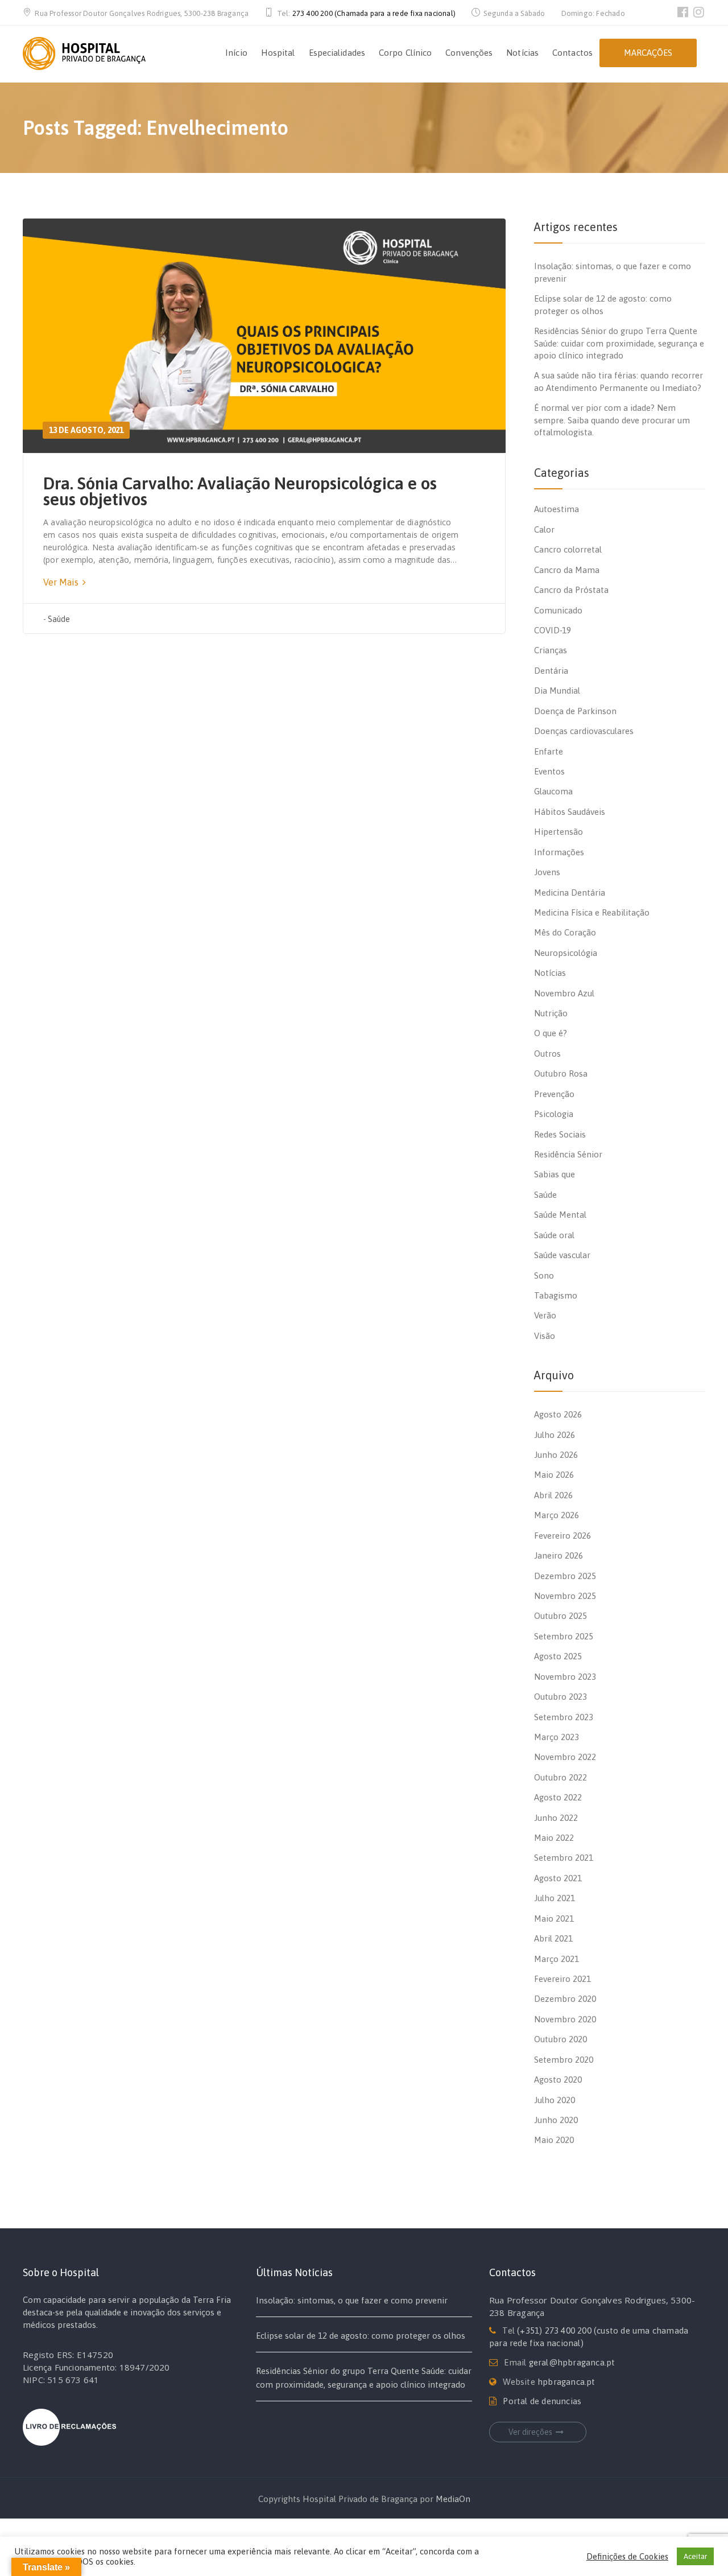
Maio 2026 (554, 1475)
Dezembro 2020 (565, 1999)
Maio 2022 (554, 1838)
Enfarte (549, 751)
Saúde (59, 619)
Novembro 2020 (565, 2019)
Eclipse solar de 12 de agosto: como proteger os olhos (361, 2336)
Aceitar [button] (695, 2556)
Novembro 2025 (565, 1596)
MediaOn (453, 2499)
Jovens (547, 872)
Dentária (551, 671)
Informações (559, 852)
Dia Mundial (557, 691)
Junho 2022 (556, 1818)
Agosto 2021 (558, 1878)
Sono (544, 1275)
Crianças (551, 650)
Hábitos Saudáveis (570, 812)
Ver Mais (62, 582)
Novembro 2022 (565, 1757)
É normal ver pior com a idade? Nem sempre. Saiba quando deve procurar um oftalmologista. (612, 420)
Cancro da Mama (567, 570)
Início (236, 53)
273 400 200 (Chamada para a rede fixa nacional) (374, 13)
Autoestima (557, 509)
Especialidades (337, 53)
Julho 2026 (555, 1435)
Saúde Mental (560, 1215)
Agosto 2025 (558, 1656)
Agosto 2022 (558, 1797)
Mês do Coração (565, 932)
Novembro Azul (564, 993)
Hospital (278, 53)
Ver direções (530, 2432)
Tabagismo (556, 1295)
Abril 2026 (553, 1495)
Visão (545, 1336)
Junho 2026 (556, 1455)
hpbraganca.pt (566, 2382)
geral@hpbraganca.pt (572, 2362)
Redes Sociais (560, 1134)
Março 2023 (557, 1737)
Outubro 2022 (561, 1777)
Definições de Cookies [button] (627, 2556)
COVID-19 (553, 630)
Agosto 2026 (558, 1414)
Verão (545, 1315)
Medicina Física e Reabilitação (592, 912)
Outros (547, 1054)
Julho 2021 (555, 1898)
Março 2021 (557, 1959)
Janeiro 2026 (559, 1555)
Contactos (572, 53)
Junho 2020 (556, 2120)
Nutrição (551, 1013)
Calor (544, 529)
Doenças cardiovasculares (584, 731)
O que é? (551, 1033)
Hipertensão (559, 832)
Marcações (648, 53)
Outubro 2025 (561, 1616)
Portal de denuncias (542, 2401)
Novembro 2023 (565, 1677)
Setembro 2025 (564, 1636)
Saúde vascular (562, 1255)
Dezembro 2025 (565, 1576)
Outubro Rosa (561, 1073)
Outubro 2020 (561, 2039)
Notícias (522, 53)
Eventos (549, 771)
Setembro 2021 (564, 1858)
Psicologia (554, 1114)
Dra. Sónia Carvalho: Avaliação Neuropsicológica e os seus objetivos (240, 491)
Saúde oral (554, 1235)
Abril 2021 (553, 1938)
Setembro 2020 (564, 2060)
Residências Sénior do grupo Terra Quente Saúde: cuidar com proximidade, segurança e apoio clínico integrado (619, 343)
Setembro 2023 (564, 1717)
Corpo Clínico (405, 53)
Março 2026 (557, 1515)
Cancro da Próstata (571, 590)
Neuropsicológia (566, 953)
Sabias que (555, 1174)
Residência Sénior (568, 1154)
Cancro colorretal (568, 549)
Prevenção (554, 1094)
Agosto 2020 (558, 2080)
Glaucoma (553, 791)
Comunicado (558, 610)
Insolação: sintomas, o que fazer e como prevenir (352, 2300)
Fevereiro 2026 (562, 1536)
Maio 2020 (554, 2140)
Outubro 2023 (561, 1697)
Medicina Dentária (570, 893)
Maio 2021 (554, 1918)
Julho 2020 (555, 2100)
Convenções (469, 53)
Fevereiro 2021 (562, 1979)
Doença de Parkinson (575, 711)
